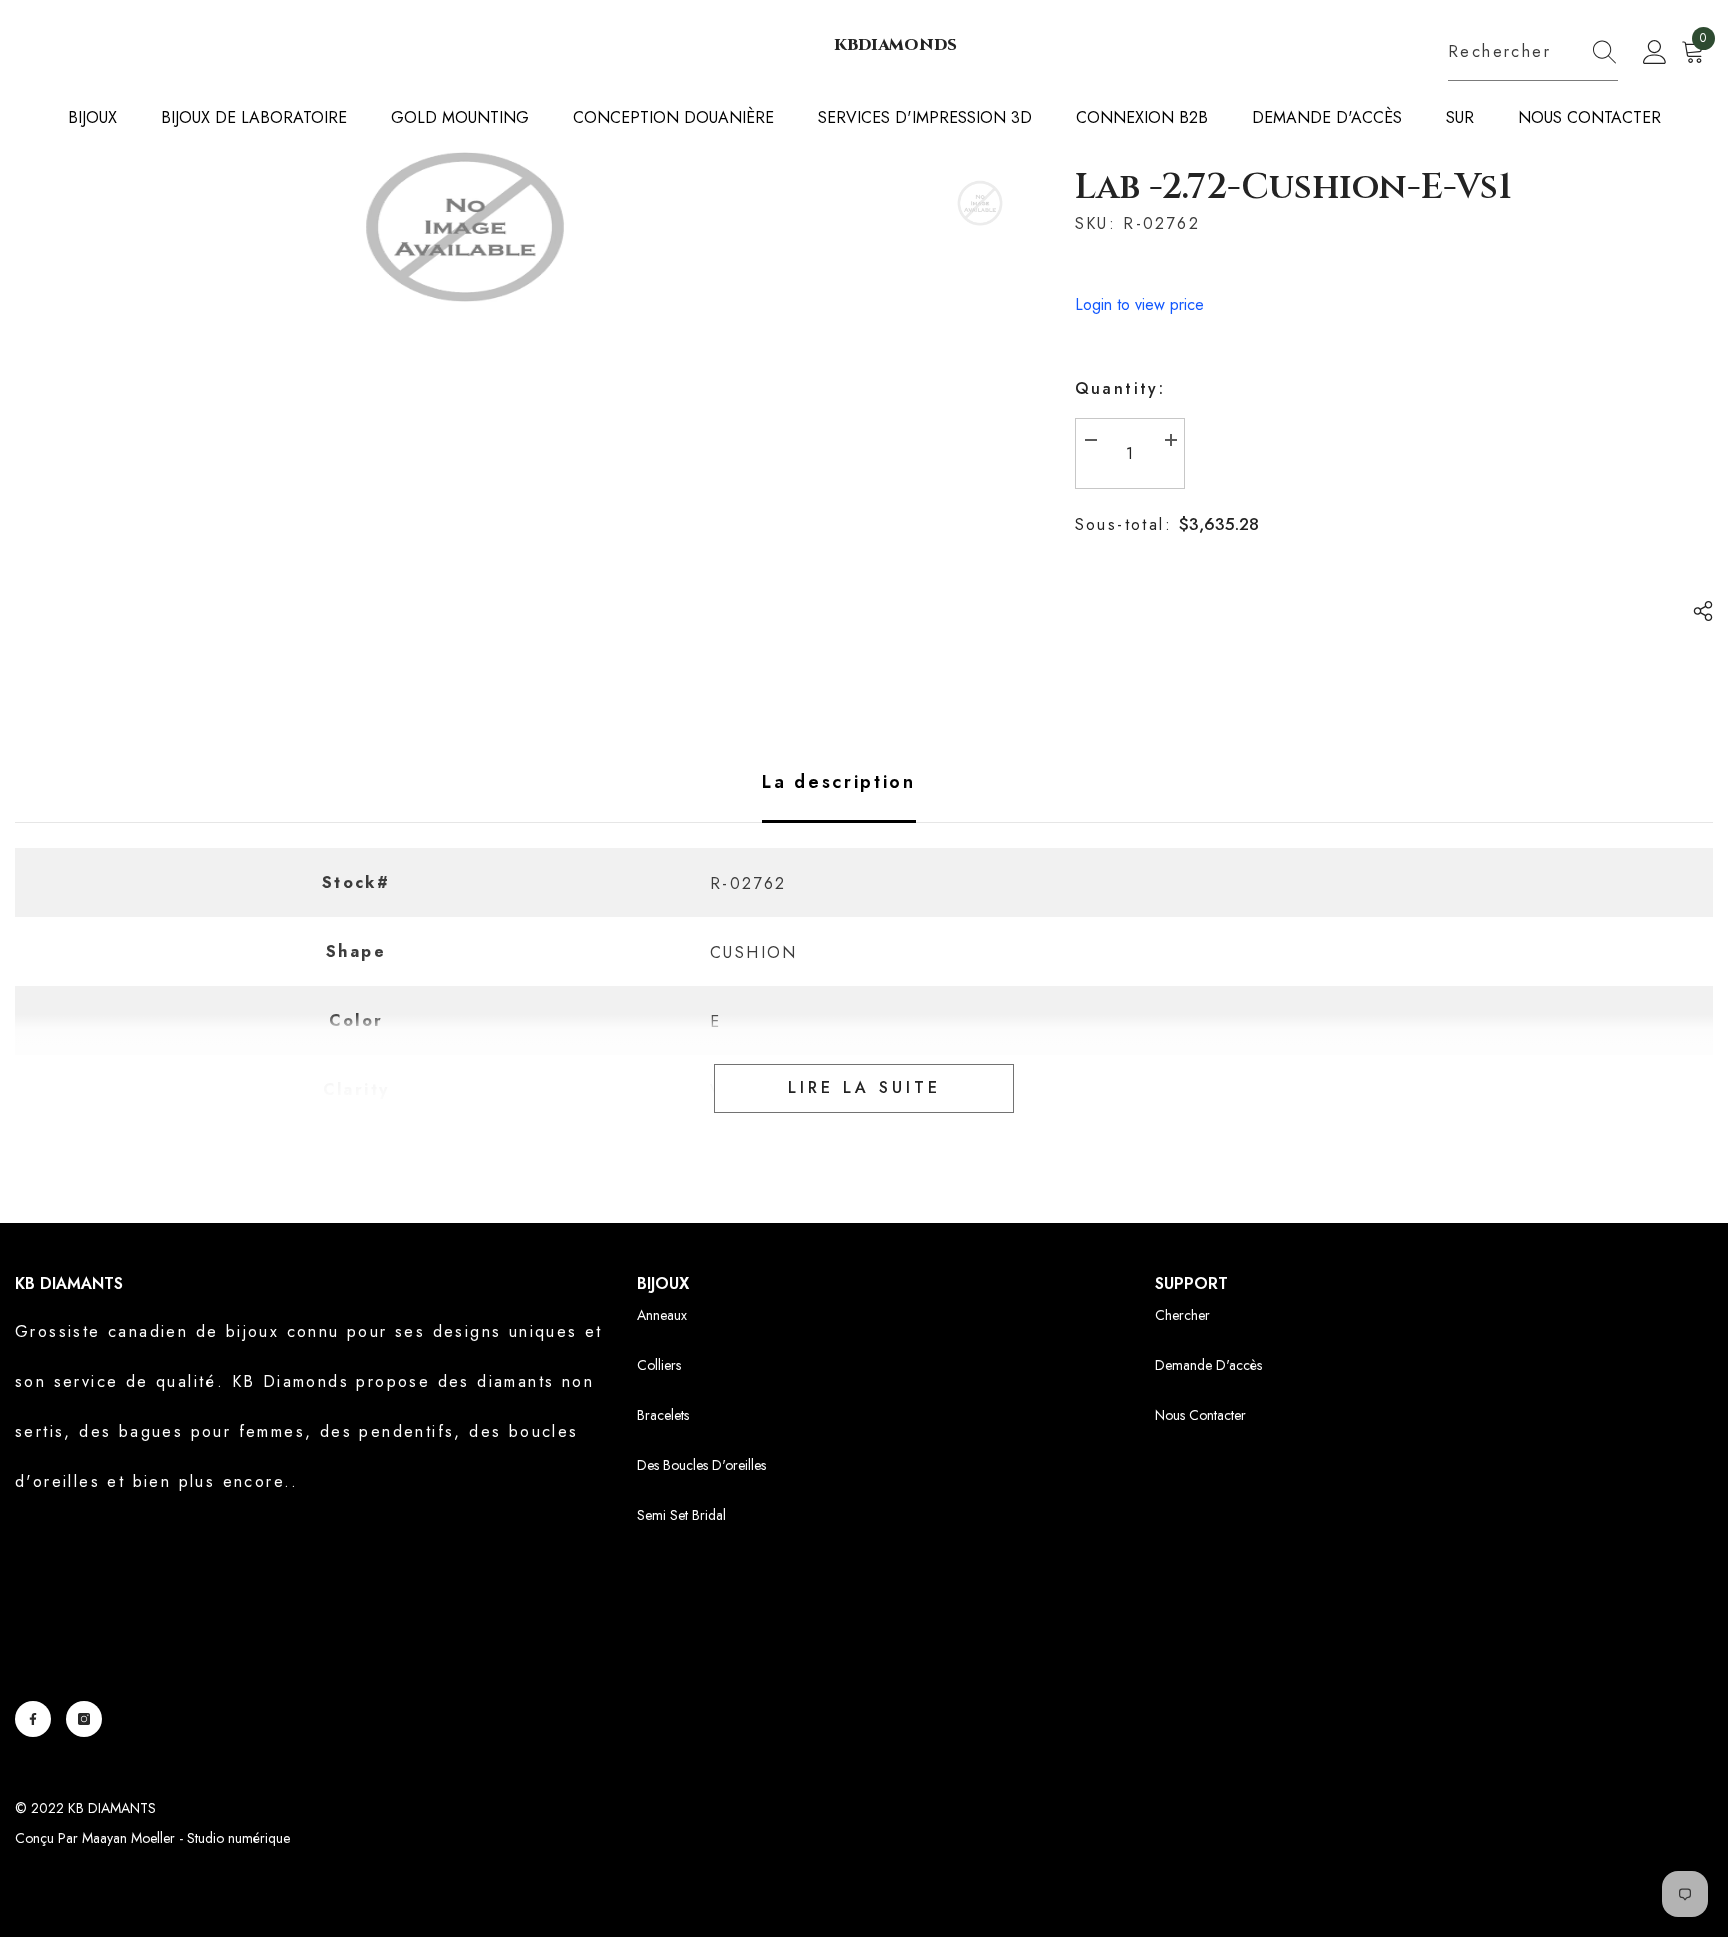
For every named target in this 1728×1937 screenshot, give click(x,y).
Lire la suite (864, 1087)
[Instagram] (84, 1719)
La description (839, 782)
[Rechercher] (1533, 52)
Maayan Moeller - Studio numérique (186, 1838)
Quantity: (1120, 388)
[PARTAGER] (1695, 611)
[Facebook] (33, 1719)
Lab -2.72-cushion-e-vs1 (1293, 187)
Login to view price (1139, 304)
